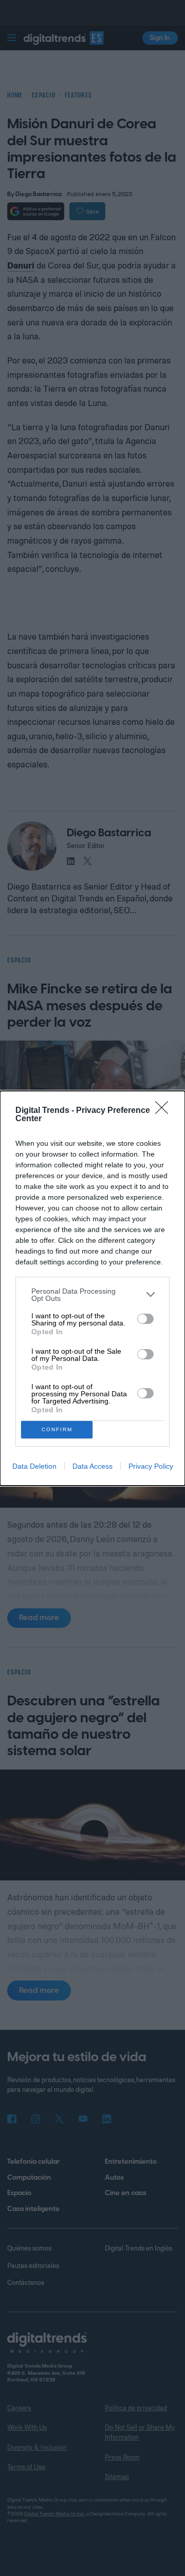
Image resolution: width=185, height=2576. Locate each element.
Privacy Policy (151, 1466)
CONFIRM (57, 1429)
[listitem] (92, 1295)
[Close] (165, 1111)
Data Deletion (34, 1466)
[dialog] (92, 1288)
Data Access (92, 1466)
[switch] (145, 1319)
